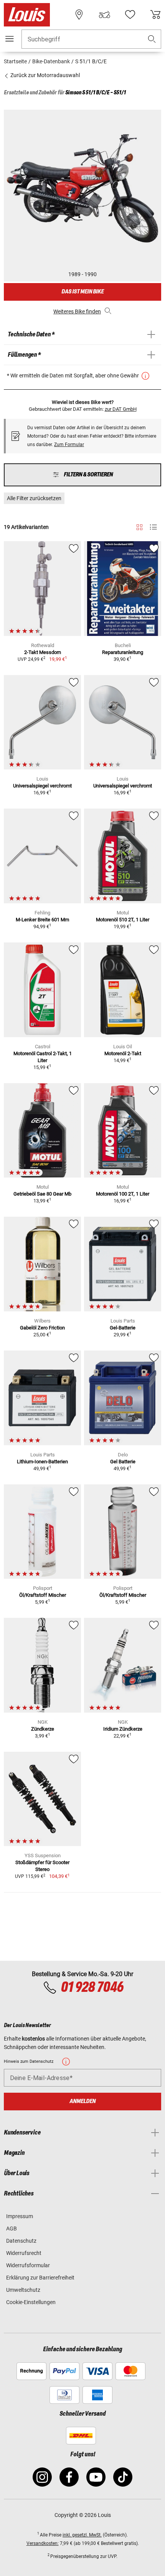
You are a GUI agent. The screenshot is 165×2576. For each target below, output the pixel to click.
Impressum (20, 2216)
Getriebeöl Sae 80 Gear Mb (42, 1194)
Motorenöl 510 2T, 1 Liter (123, 920)
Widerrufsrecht (24, 2253)
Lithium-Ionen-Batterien (42, 1462)
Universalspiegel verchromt (42, 786)
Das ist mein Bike (82, 292)
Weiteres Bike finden (77, 311)
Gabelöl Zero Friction (42, 1328)
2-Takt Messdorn (43, 652)
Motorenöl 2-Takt (123, 1053)
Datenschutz (21, 2241)
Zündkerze (43, 1729)
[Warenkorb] (155, 15)
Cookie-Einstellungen (31, 2302)
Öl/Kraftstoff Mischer (43, 1595)
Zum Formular (69, 445)
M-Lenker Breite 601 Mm (42, 920)
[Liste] (153, 527)
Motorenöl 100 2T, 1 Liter (123, 1194)
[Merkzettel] (130, 15)
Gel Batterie (123, 1462)
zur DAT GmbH (121, 409)
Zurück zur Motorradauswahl (45, 75)
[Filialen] (79, 15)
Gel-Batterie (123, 1328)
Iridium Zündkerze (123, 1729)
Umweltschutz (23, 2290)
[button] (152, 39)
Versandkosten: (43, 2543)
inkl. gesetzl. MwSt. (82, 2535)
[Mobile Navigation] (10, 39)
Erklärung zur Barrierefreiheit (40, 2278)
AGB (12, 2228)
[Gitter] (139, 526)
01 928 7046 (92, 1988)
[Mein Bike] (104, 15)
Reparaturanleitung (123, 652)
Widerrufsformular (28, 2265)
